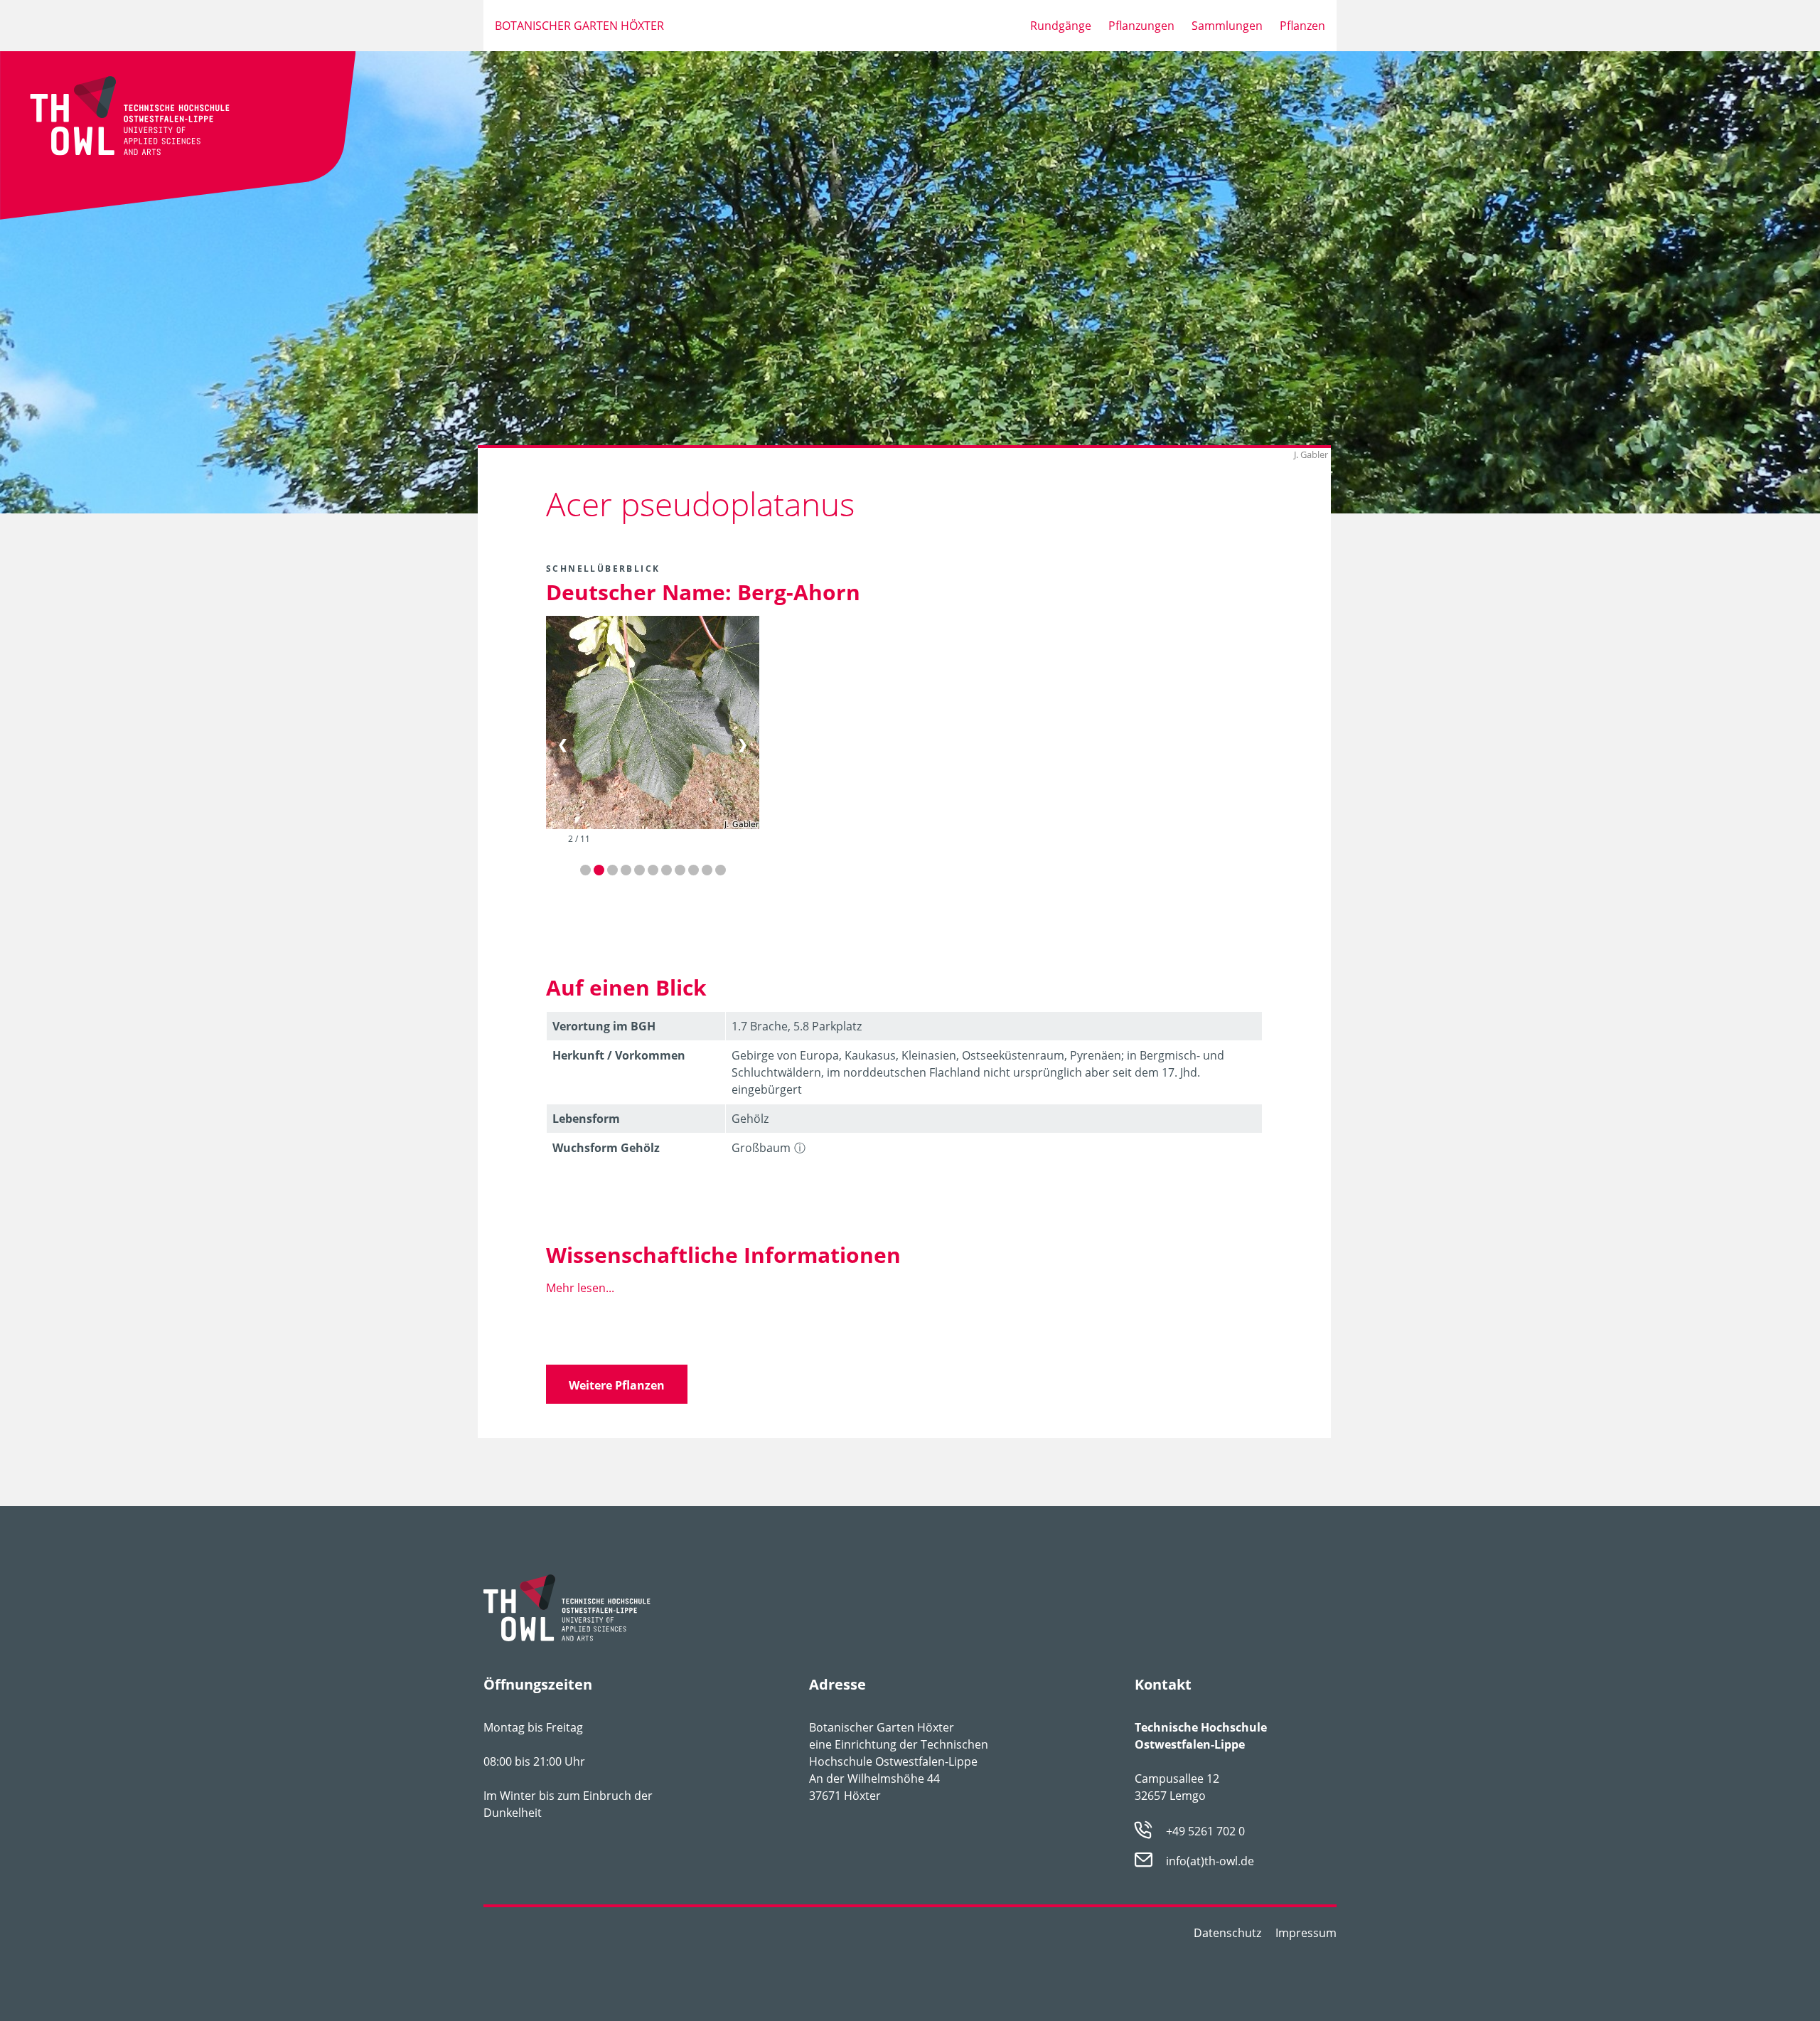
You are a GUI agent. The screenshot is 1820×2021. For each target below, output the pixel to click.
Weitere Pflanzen (617, 1385)
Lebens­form (586, 1119)
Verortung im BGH (604, 1026)
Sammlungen (1227, 26)
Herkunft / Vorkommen (619, 1055)
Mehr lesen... (580, 1288)
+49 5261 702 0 (1205, 1831)
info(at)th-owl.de (1210, 1862)
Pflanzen (1302, 26)
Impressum (1306, 1933)
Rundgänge (1061, 26)
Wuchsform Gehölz (606, 1148)
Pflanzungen (1141, 26)
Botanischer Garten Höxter (579, 26)
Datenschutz (1227, 1933)
